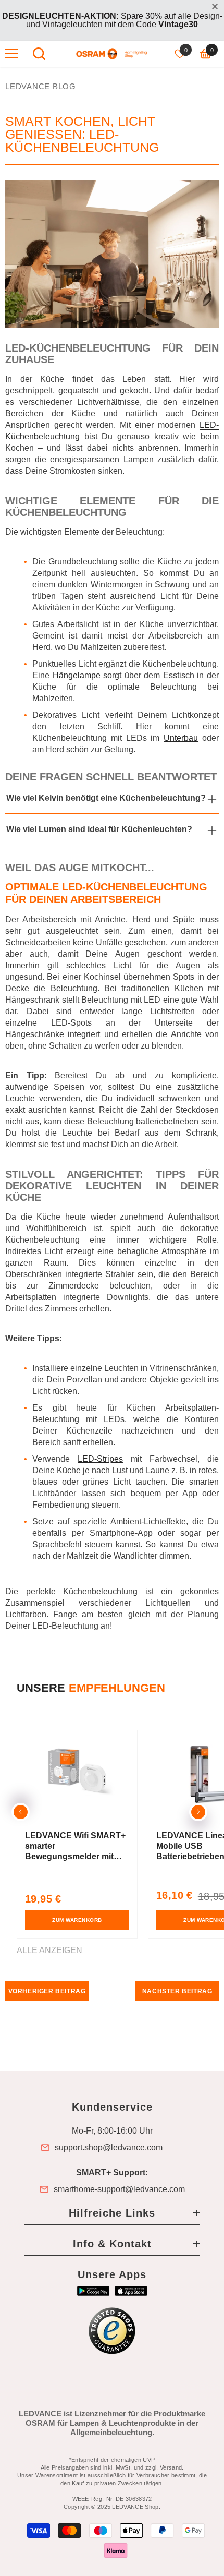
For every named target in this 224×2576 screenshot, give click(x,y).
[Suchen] (39, 54)
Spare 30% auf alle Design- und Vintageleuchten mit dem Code (112, 20)
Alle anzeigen (49, 1951)
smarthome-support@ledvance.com (119, 2189)
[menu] (11, 54)
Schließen (215, 7)
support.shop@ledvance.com (109, 2148)
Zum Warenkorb (77, 1920)
